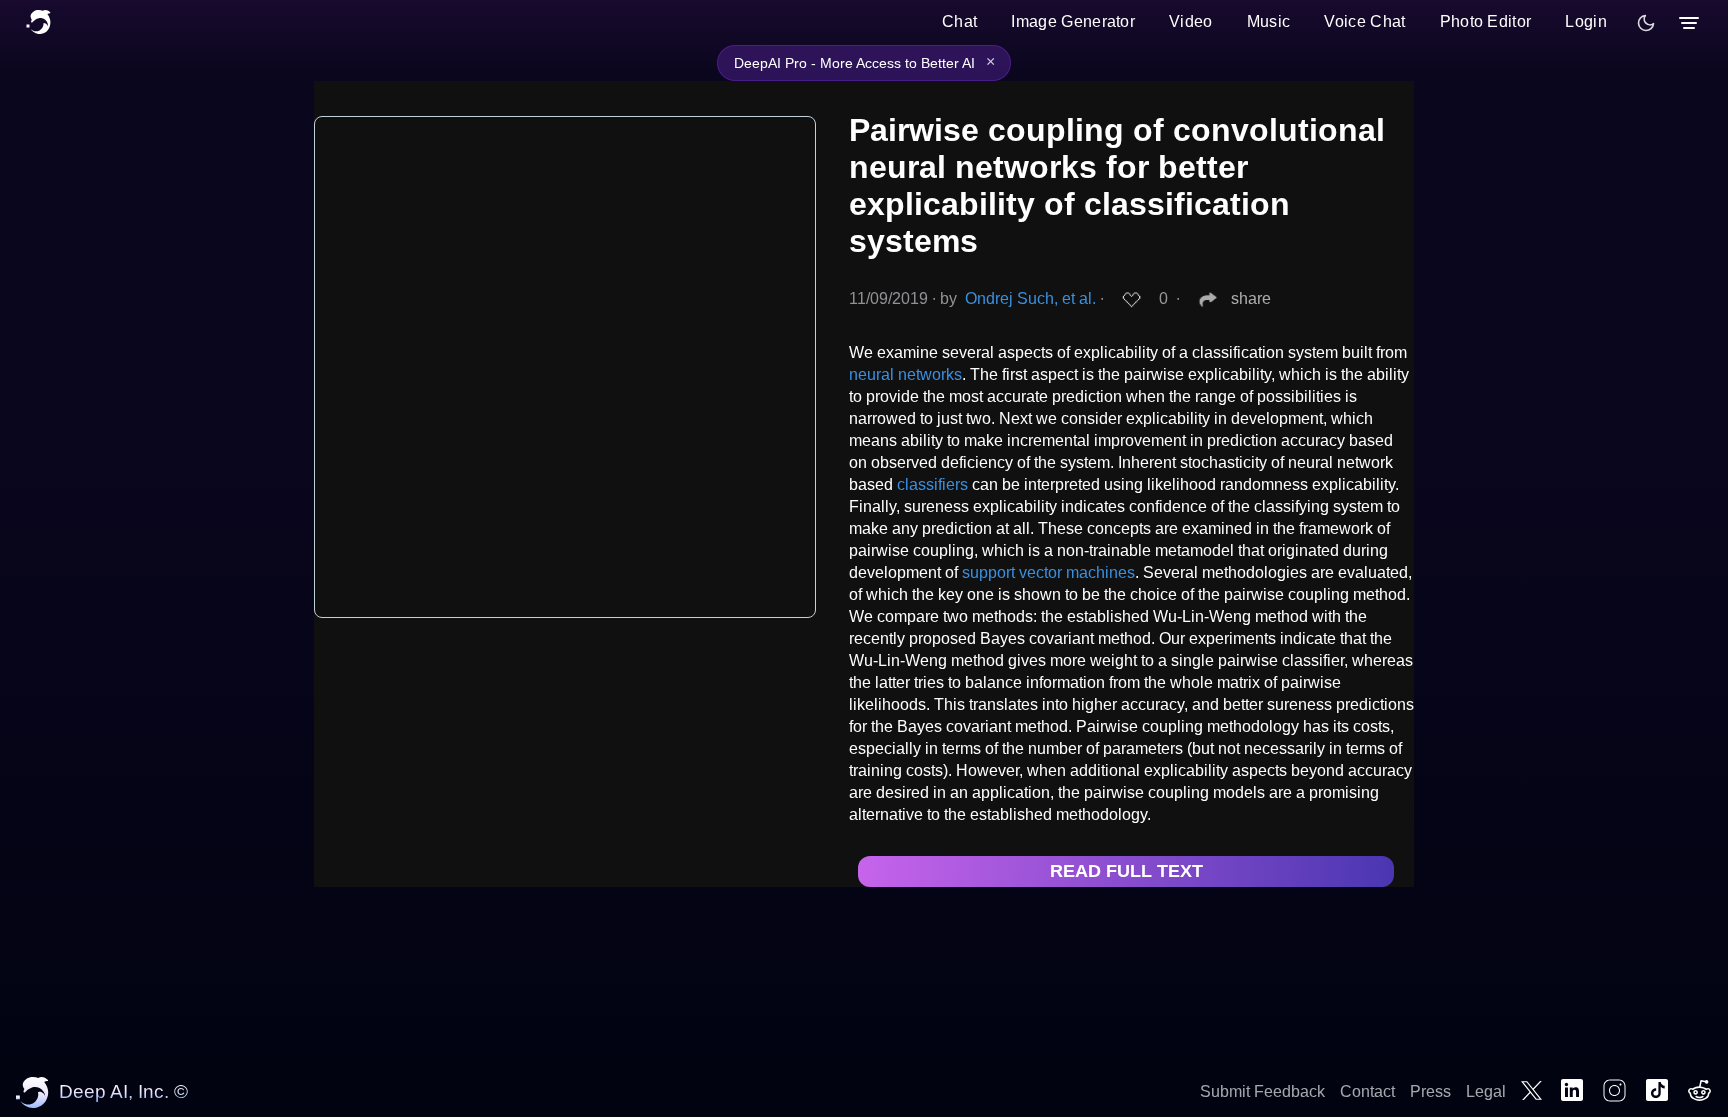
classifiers (932, 484)
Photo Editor (1486, 21)
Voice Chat (1364, 21)
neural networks (905, 374)
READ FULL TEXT (1126, 871)
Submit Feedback (1262, 1091)
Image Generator (1073, 21)
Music (1269, 21)
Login (1586, 21)
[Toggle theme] (1646, 23)
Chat (959, 21)
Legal (1486, 1091)
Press (1430, 1091)
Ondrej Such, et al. (1030, 298)
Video (1191, 21)
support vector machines (1048, 572)
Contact (1367, 1091)
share (1251, 298)
